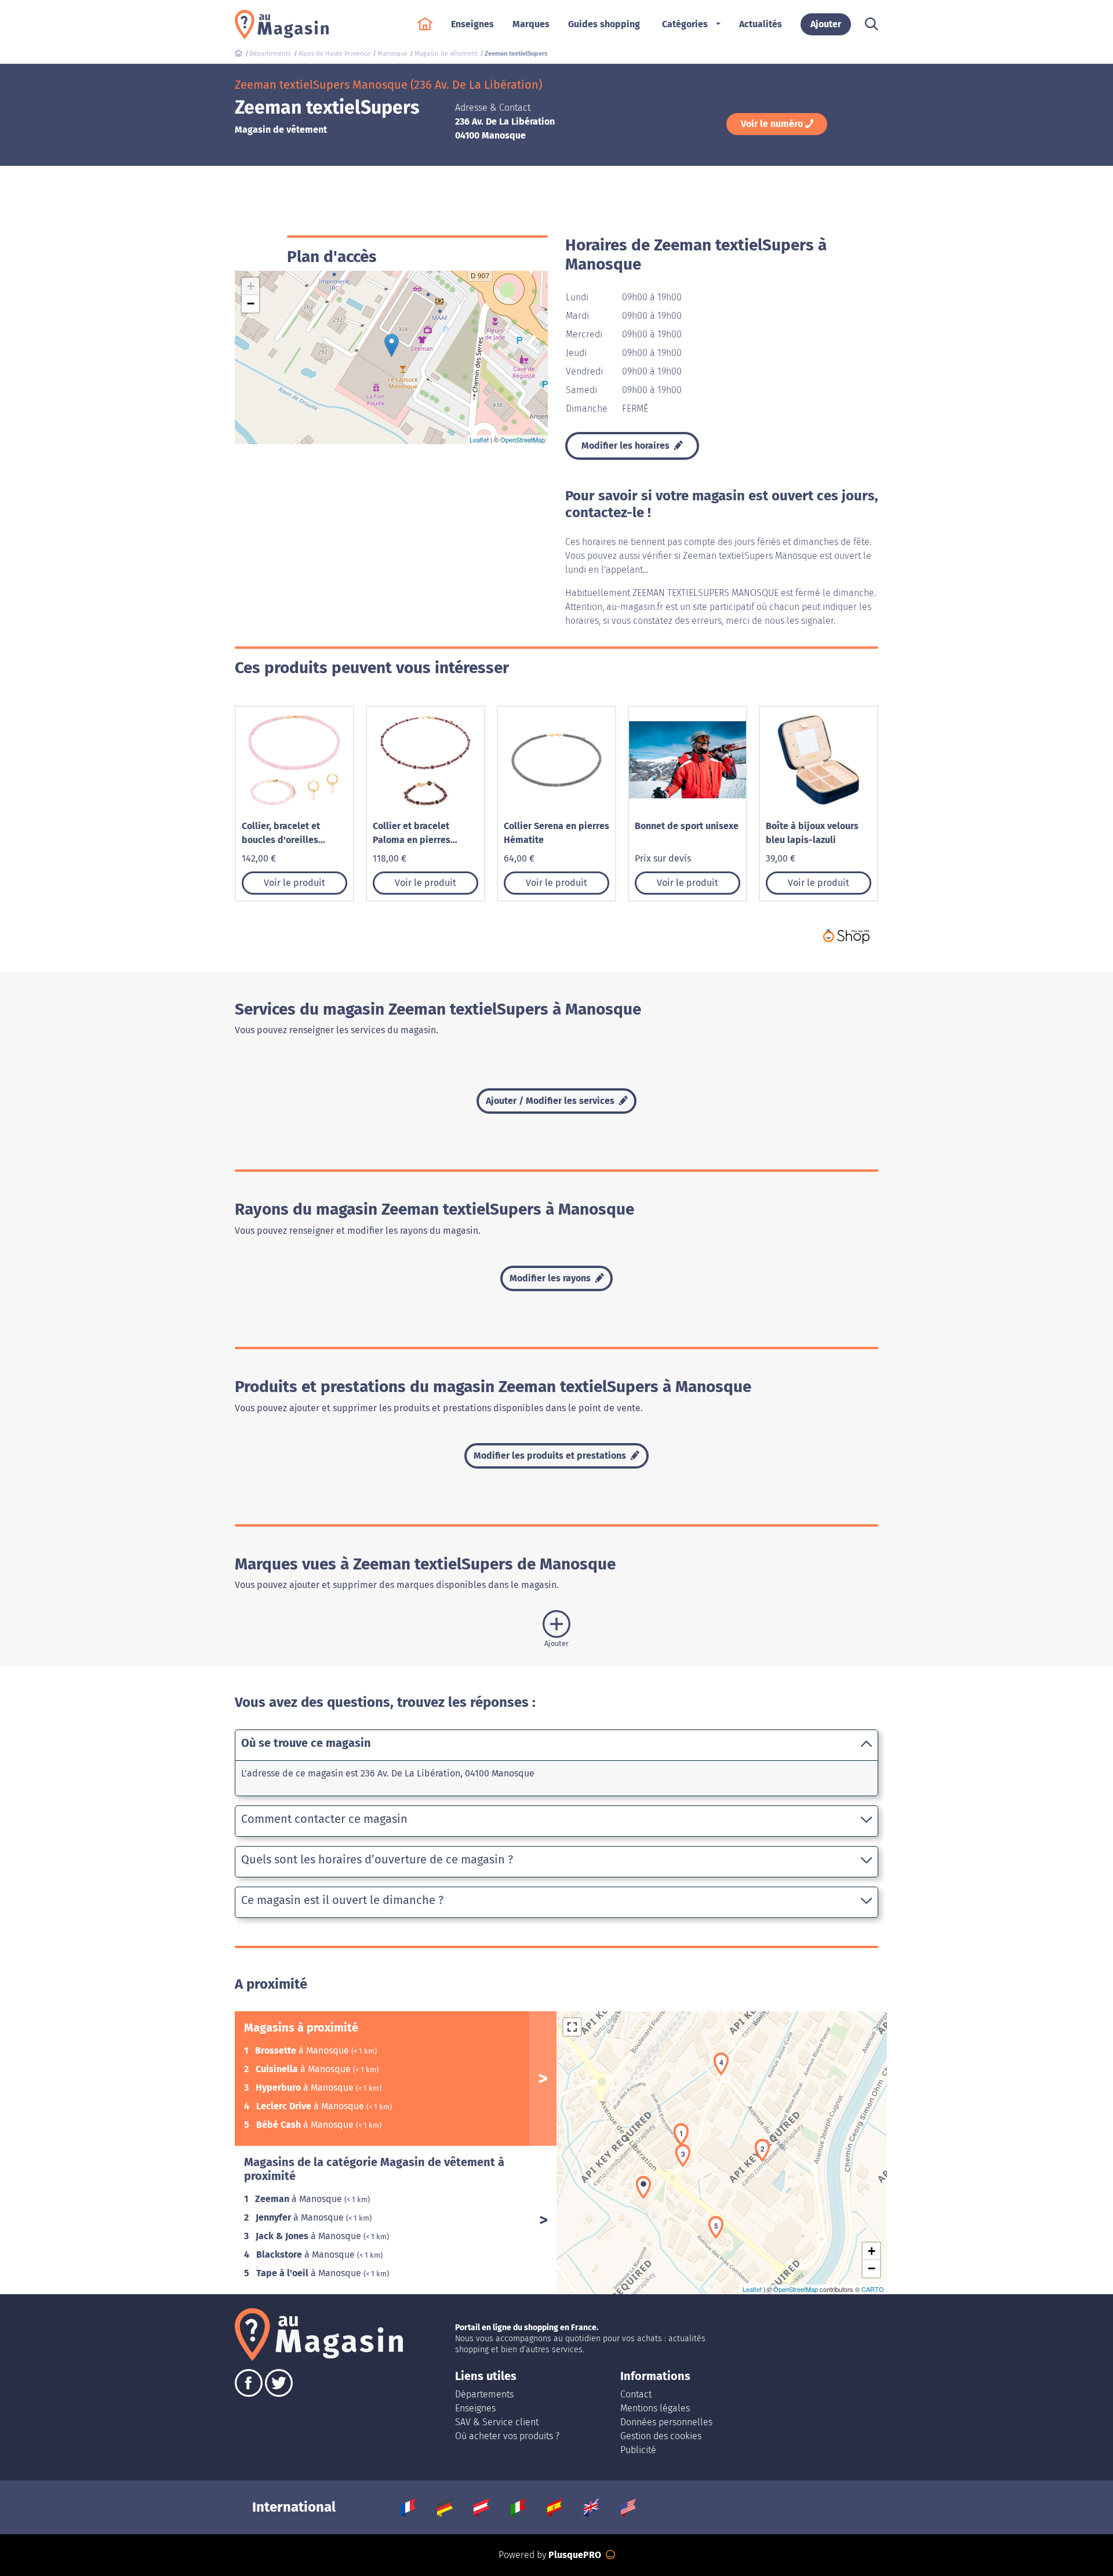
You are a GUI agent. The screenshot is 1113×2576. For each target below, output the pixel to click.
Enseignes (475, 2408)
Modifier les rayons (551, 1278)
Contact (636, 2394)
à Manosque (303, 2050)
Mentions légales (655, 2408)
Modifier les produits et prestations (551, 1456)
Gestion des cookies (661, 2436)
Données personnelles (666, 2422)
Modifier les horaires (627, 446)
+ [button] (251, 286)
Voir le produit (294, 883)
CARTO (873, 2289)
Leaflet (479, 439)
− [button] (251, 304)
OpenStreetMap (523, 439)
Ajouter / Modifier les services (551, 1101)
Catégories (685, 24)
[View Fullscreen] (572, 2027)
